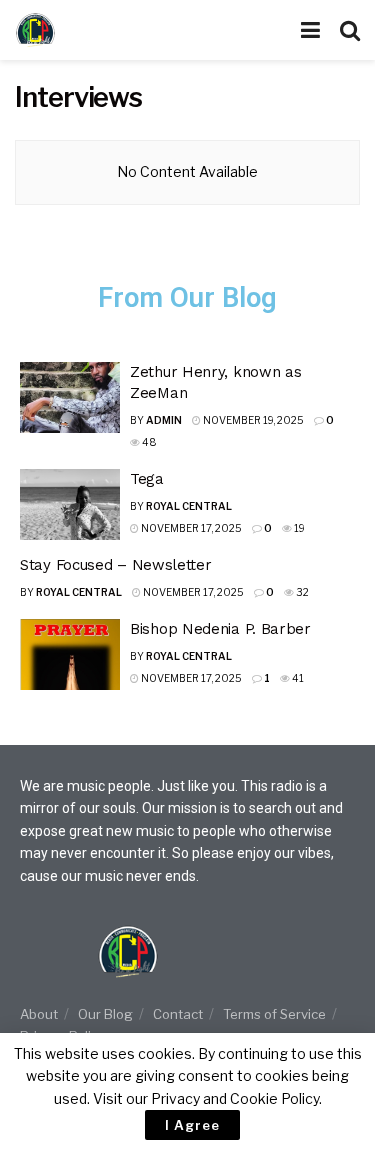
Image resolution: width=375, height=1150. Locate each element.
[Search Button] (350, 30)
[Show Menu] (310, 30)
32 (301, 592)
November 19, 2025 (252, 420)
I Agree (192, 1125)
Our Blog (105, 1014)
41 (297, 678)
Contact (178, 1014)
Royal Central (189, 506)
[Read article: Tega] (70, 505)
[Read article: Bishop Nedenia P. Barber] (70, 655)
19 (298, 528)
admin (164, 420)
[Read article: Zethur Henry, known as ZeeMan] (70, 398)
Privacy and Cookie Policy (235, 1098)
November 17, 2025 (190, 528)
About (39, 1014)
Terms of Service (274, 1014)
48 (148, 442)
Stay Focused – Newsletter (116, 565)
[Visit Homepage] (75, 30)
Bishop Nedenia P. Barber (220, 629)
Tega (147, 479)
